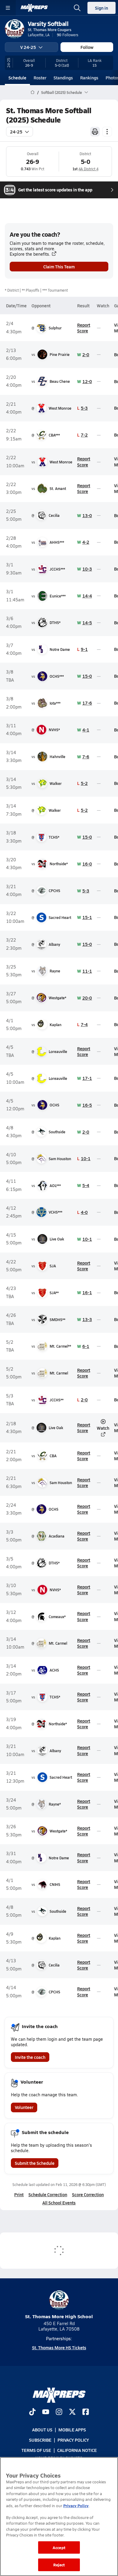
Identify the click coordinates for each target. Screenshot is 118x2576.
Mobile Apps (72, 2430)
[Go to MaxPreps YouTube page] (46, 2412)
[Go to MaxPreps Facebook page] (86, 2412)
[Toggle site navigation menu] (8, 8)
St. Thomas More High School (59, 2316)
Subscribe (40, 2440)
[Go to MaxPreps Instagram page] (59, 2412)
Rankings (89, 78)
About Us (42, 2430)
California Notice (77, 2450)
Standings (63, 78)
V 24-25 (28, 47)
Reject (59, 2565)
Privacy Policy (73, 2440)
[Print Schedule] (95, 132)
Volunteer (24, 2107)
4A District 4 (88, 169)
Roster (40, 78)
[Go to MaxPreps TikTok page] (32, 2412)
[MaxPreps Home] (34, 8)
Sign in (102, 8)
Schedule (17, 78)
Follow (87, 47)
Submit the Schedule (35, 2163)
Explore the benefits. (30, 254)
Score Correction (88, 2194)
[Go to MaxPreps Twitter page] (72, 2412)
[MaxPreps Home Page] (33, 92)
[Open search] (77, 8)
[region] (59, 2517)
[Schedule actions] (107, 132)
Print (19, 2194)
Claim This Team (59, 267)
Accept (59, 2547)
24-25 (16, 132)
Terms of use (36, 2450)
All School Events (59, 2203)
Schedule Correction (48, 2194)
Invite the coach (30, 2057)
